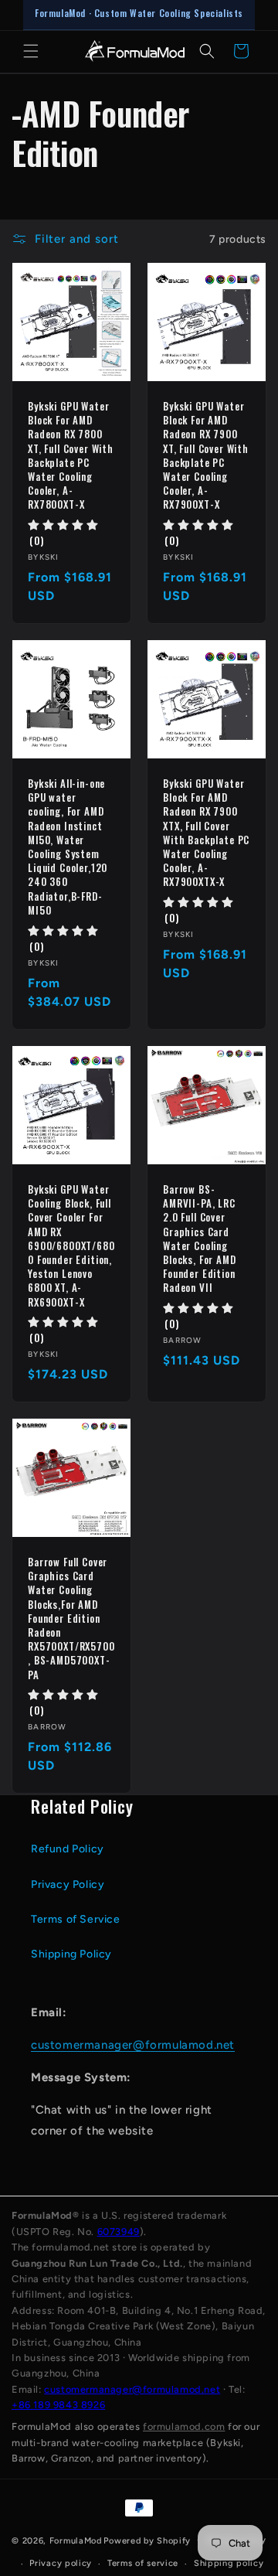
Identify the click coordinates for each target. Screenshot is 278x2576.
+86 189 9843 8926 (58, 2405)
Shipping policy (229, 2563)
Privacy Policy (68, 1884)
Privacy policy (61, 2563)
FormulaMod (76, 2540)
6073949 (119, 2232)
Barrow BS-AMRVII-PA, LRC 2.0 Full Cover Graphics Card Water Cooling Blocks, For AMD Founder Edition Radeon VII (200, 1239)
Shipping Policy (71, 1954)
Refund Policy (68, 1849)
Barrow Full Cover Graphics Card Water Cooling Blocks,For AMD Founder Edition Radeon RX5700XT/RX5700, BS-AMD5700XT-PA (71, 1618)
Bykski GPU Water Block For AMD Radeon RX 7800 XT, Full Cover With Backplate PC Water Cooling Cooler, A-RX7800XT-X (71, 455)
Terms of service (143, 2563)
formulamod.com (184, 2426)
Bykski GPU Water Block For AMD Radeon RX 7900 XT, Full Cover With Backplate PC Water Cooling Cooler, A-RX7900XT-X (206, 455)
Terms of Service (76, 1919)
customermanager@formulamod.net (133, 2045)
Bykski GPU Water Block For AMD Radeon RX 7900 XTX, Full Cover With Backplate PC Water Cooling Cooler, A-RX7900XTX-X (206, 833)
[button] (31, 51)
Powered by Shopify (147, 2540)
